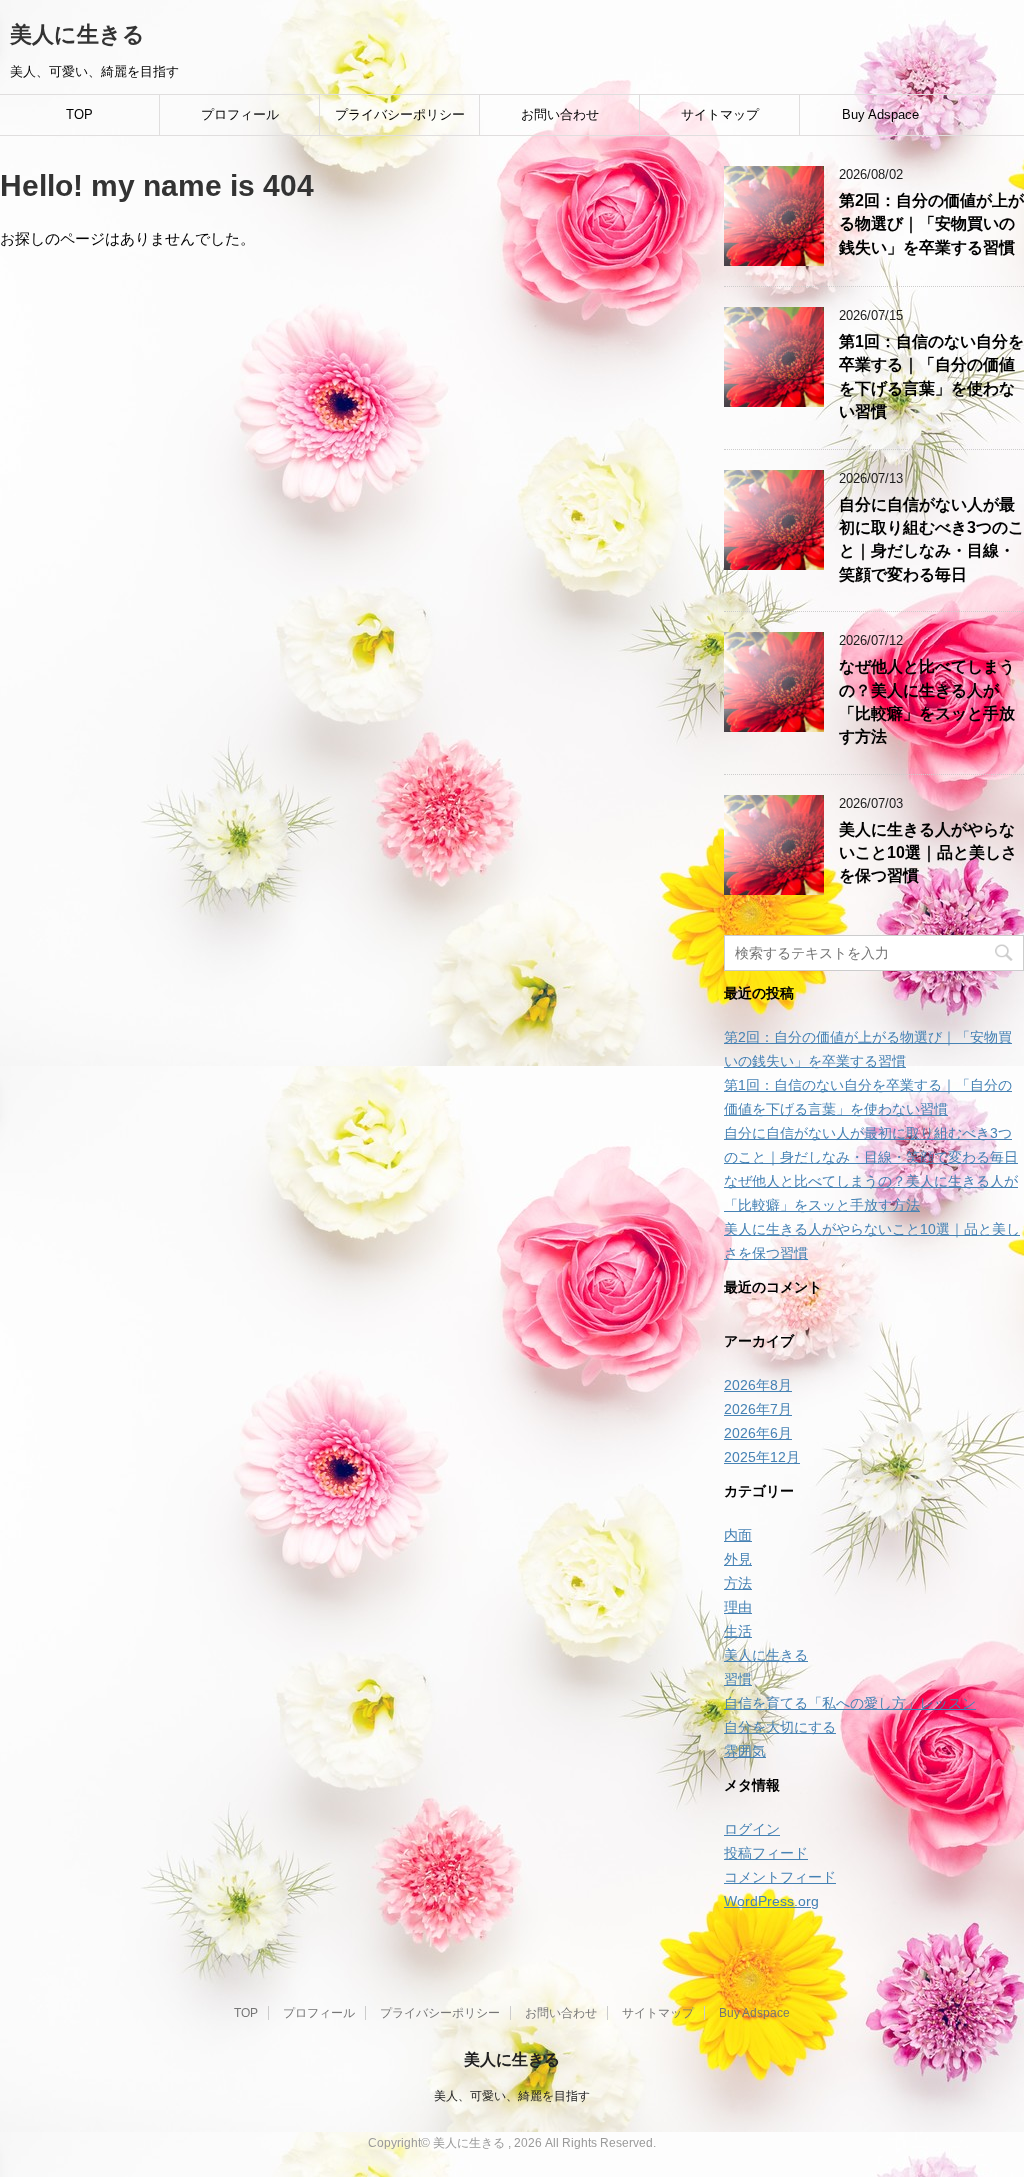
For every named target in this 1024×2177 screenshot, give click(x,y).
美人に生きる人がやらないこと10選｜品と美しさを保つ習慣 (928, 853)
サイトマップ (720, 114)
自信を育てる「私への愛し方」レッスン (850, 1703)
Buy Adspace (880, 114)
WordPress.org (771, 1901)
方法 (738, 1583)
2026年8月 (758, 1385)
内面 (738, 1535)
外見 (738, 1559)
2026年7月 (758, 1409)
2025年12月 (762, 1457)
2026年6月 (758, 1433)
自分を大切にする (780, 1727)
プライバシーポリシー (400, 114)
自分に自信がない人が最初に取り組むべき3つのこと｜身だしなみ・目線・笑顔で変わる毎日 (931, 539)
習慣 (738, 1679)
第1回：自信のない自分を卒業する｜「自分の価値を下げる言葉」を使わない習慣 (931, 376)
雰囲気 (745, 1751)
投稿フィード (766, 1853)
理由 (738, 1607)
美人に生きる (77, 34)
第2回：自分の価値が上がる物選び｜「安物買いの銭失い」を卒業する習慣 (931, 224)
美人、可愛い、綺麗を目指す (512, 2096)
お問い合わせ (560, 114)
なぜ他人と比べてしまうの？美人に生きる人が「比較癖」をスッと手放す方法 (927, 701)
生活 (738, 1631)
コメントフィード (780, 1877)
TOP (79, 114)
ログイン (752, 1829)
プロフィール (240, 114)
